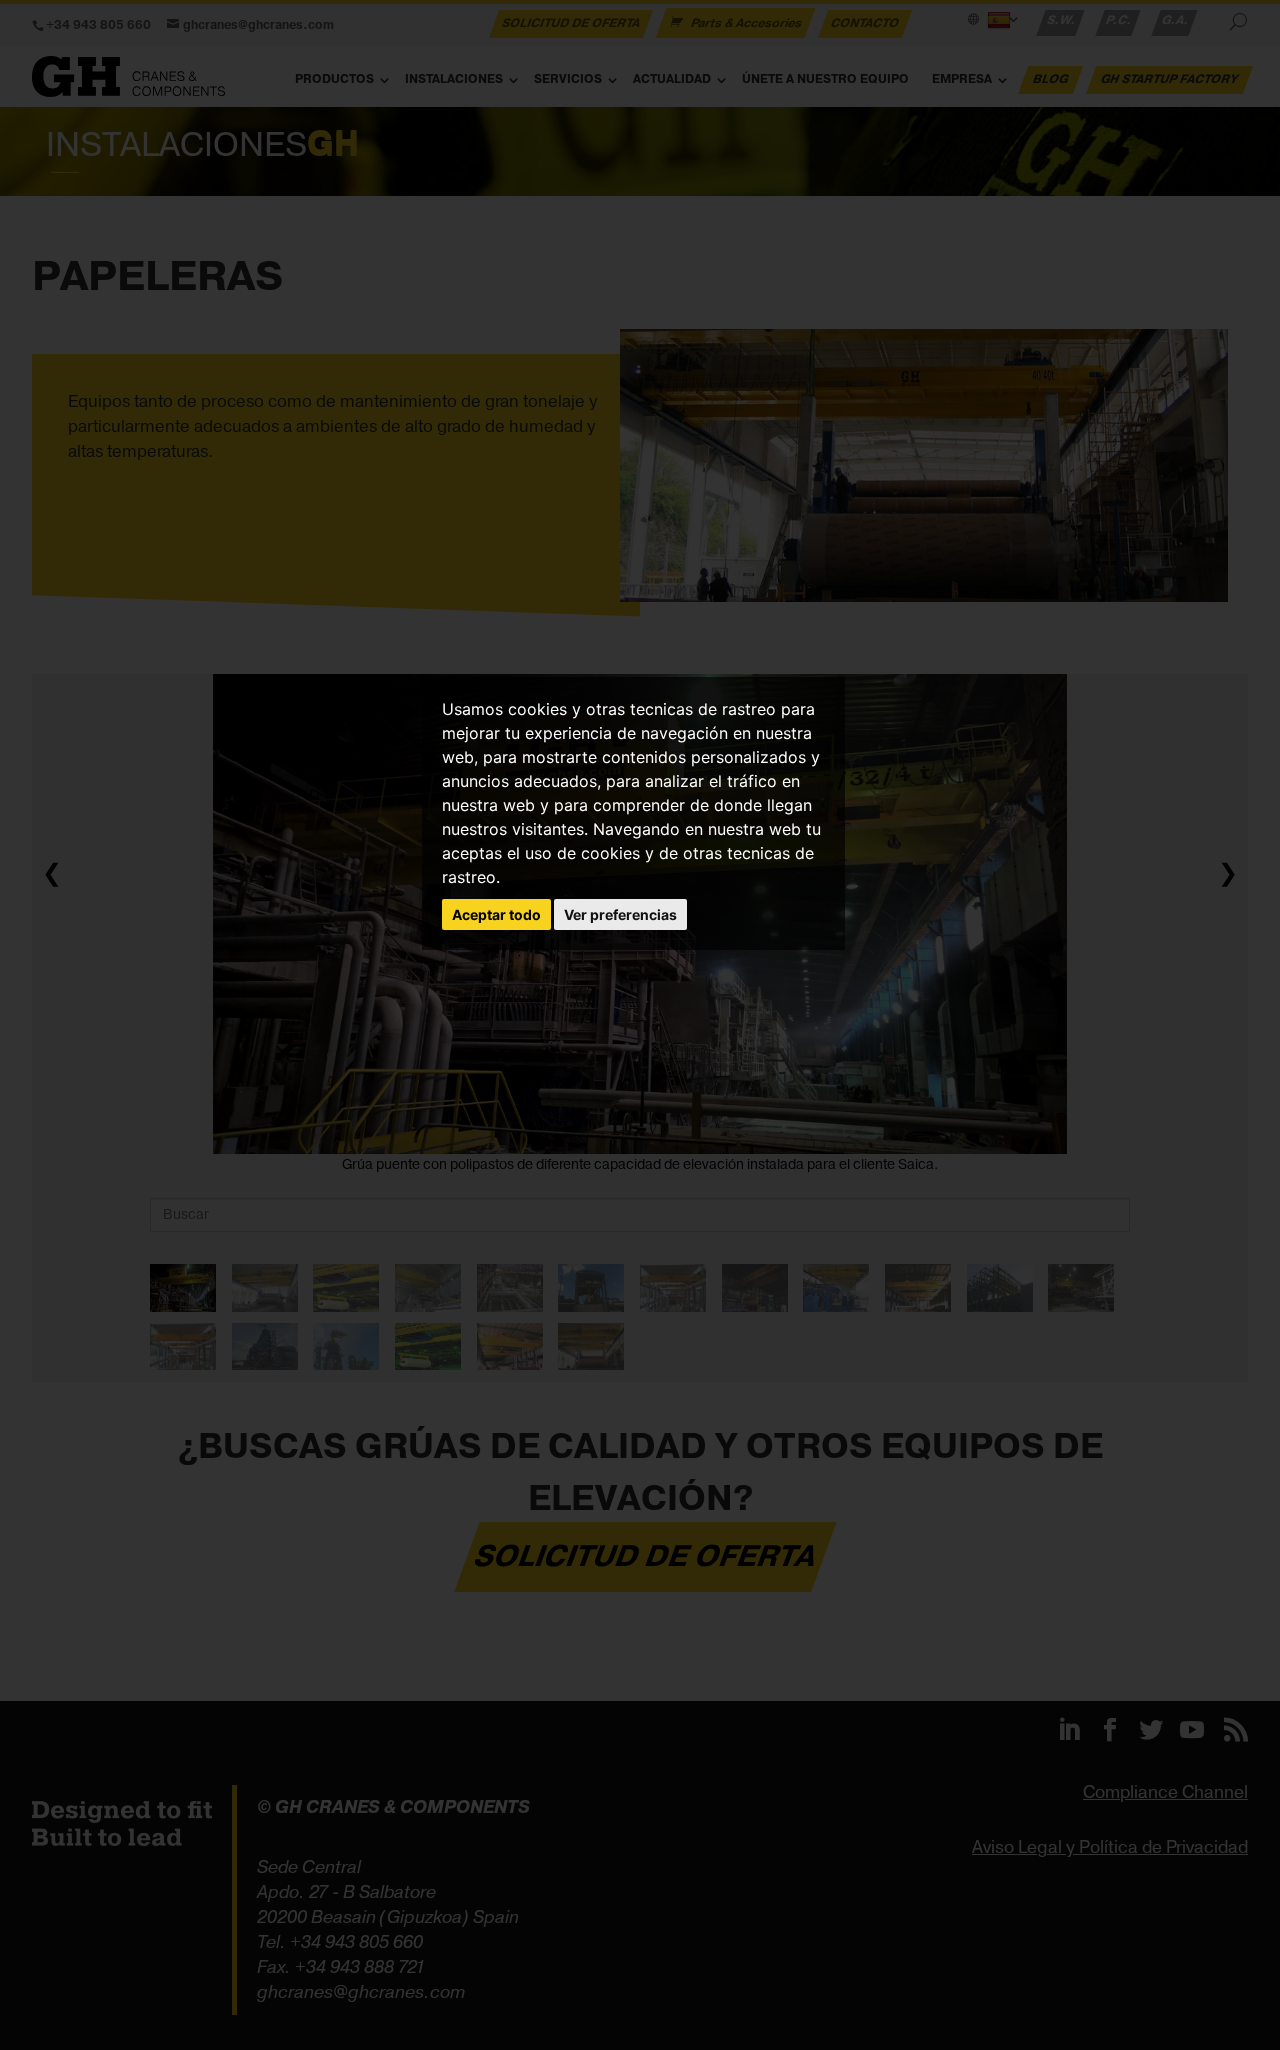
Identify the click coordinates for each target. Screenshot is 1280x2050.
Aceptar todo (496, 914)
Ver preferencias (620, 914)
